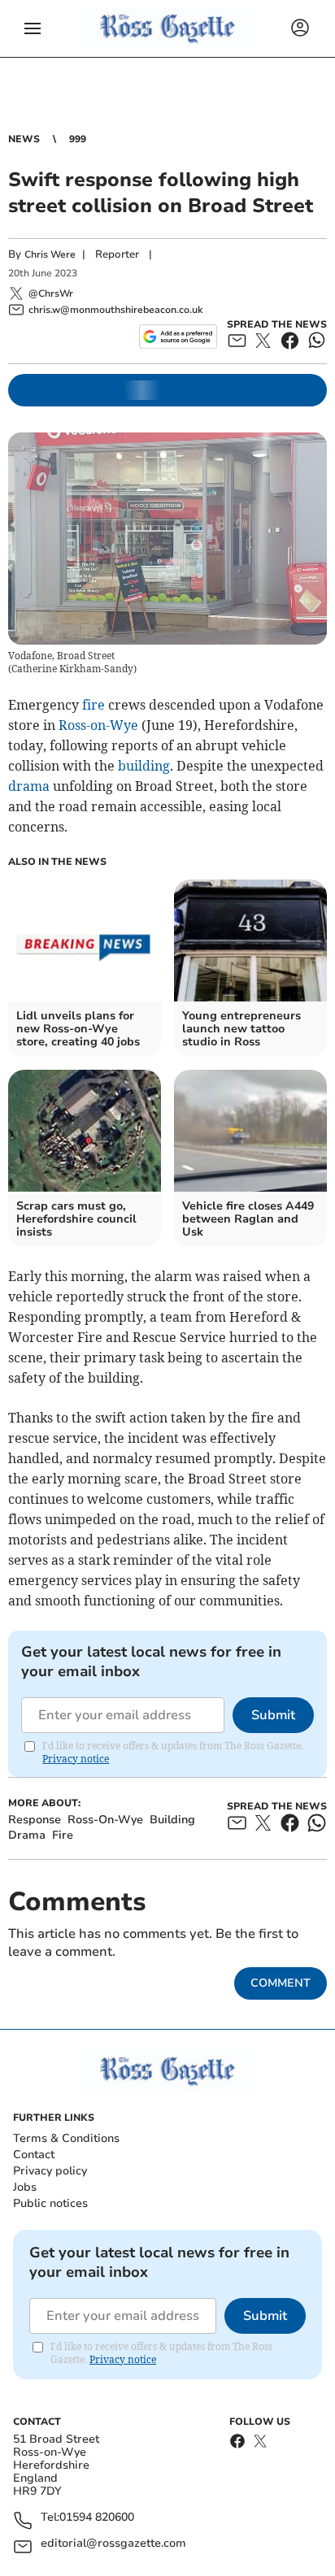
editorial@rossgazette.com (113, 2544)
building (144, 766)
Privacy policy (50, 2171)
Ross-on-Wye (98, 725)
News (24, 139)
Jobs (25, 2187)
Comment (281, 1983)
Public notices (50, 2203)
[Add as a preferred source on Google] (178, 337)
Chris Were (50, 254)
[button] (33, 28)
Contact (34, 2155)
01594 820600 (97, 2518)
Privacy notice (76, 1759)
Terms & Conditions (66, 2138)
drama (29, 786)
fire (94, 705)
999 (78, 139)
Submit (273, 1715)
